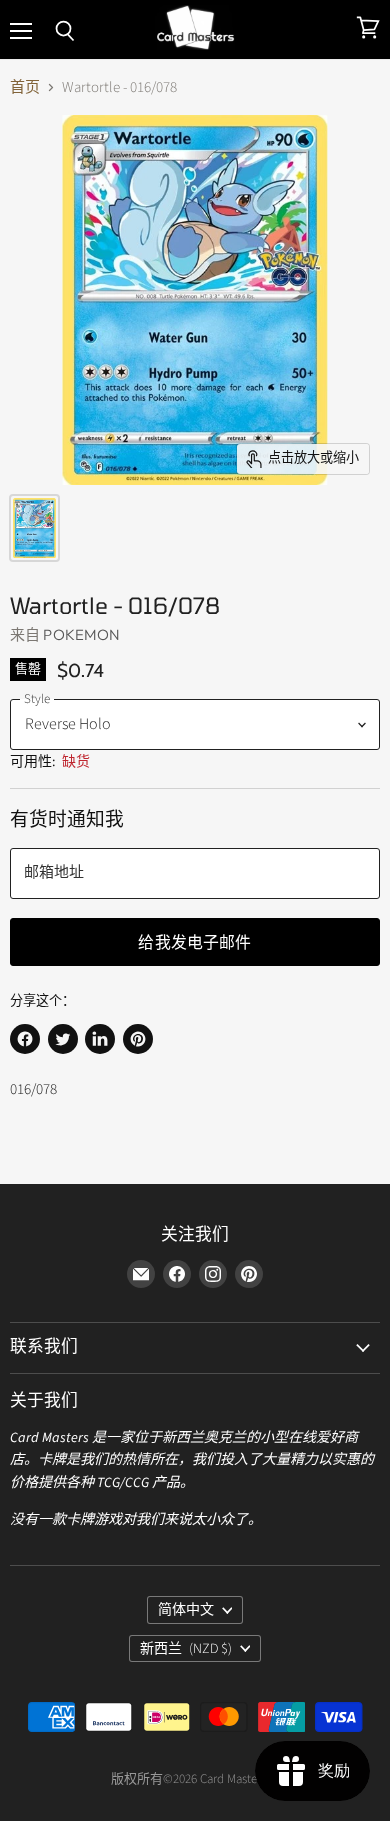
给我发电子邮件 (194, 941)
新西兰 (186, 1649)
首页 (25, 87)
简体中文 (186, 1610)
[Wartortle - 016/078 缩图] (34, 528)
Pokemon (81, 634)
